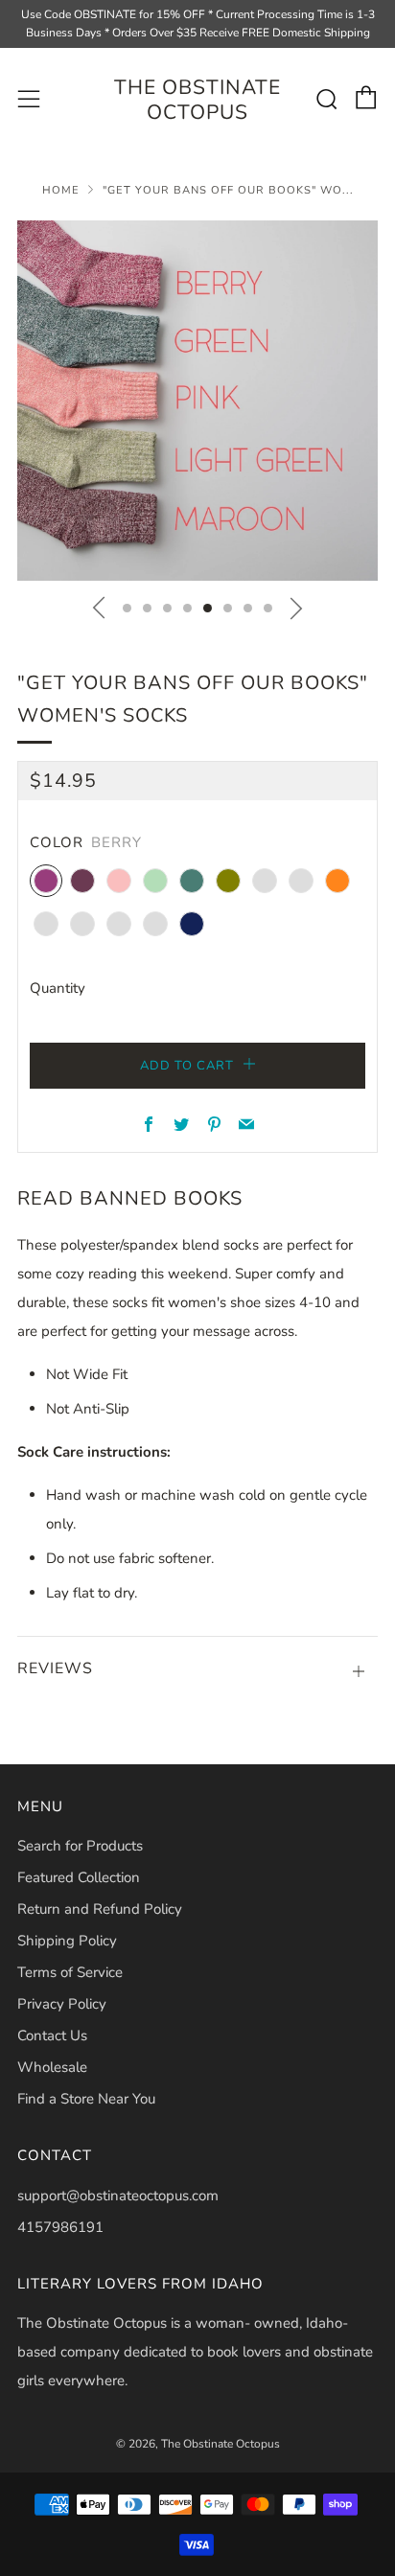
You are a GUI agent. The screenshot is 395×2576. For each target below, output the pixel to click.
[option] (197, 401)
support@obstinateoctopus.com (118, 2196)
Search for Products (80, 1846)
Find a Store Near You (86, 2099)
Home (61, 190)
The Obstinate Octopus (197, 100)
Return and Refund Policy (100, 1909)
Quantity (58, 988)
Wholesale (52, 2067)
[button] (127, 608)
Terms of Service (70, 1972)
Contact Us (52, 2035)
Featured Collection (79, 1877)
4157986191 (60, 2227)
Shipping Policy (67, 1941)
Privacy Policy (62, 2004)
